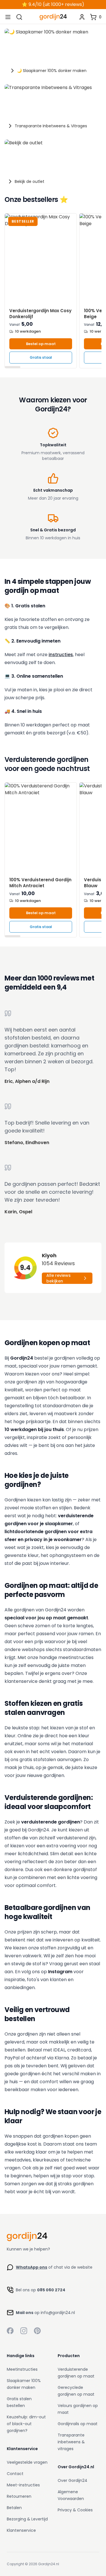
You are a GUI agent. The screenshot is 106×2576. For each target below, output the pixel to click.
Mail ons (25, 2313)
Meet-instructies (23, 2485)
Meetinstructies (22, 2369)
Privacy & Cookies (75, 2510)
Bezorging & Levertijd (27, 2519)
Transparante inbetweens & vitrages (71, 2442)
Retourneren (19, 2496)
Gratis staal (41, 357)
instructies (61, 655)
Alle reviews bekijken (59, 1278)
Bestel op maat (41, 344)
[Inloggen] (82, 17)
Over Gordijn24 (73, 2480)
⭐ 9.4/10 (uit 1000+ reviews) (53, 4)
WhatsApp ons (32, 2267)
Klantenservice (21, 2530)
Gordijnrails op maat (78, 2424)
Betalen (14, 2508)
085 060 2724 (51, 2290)
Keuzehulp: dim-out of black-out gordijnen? (26, 2424)
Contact (15, 2474)
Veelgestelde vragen (27, 2462)
